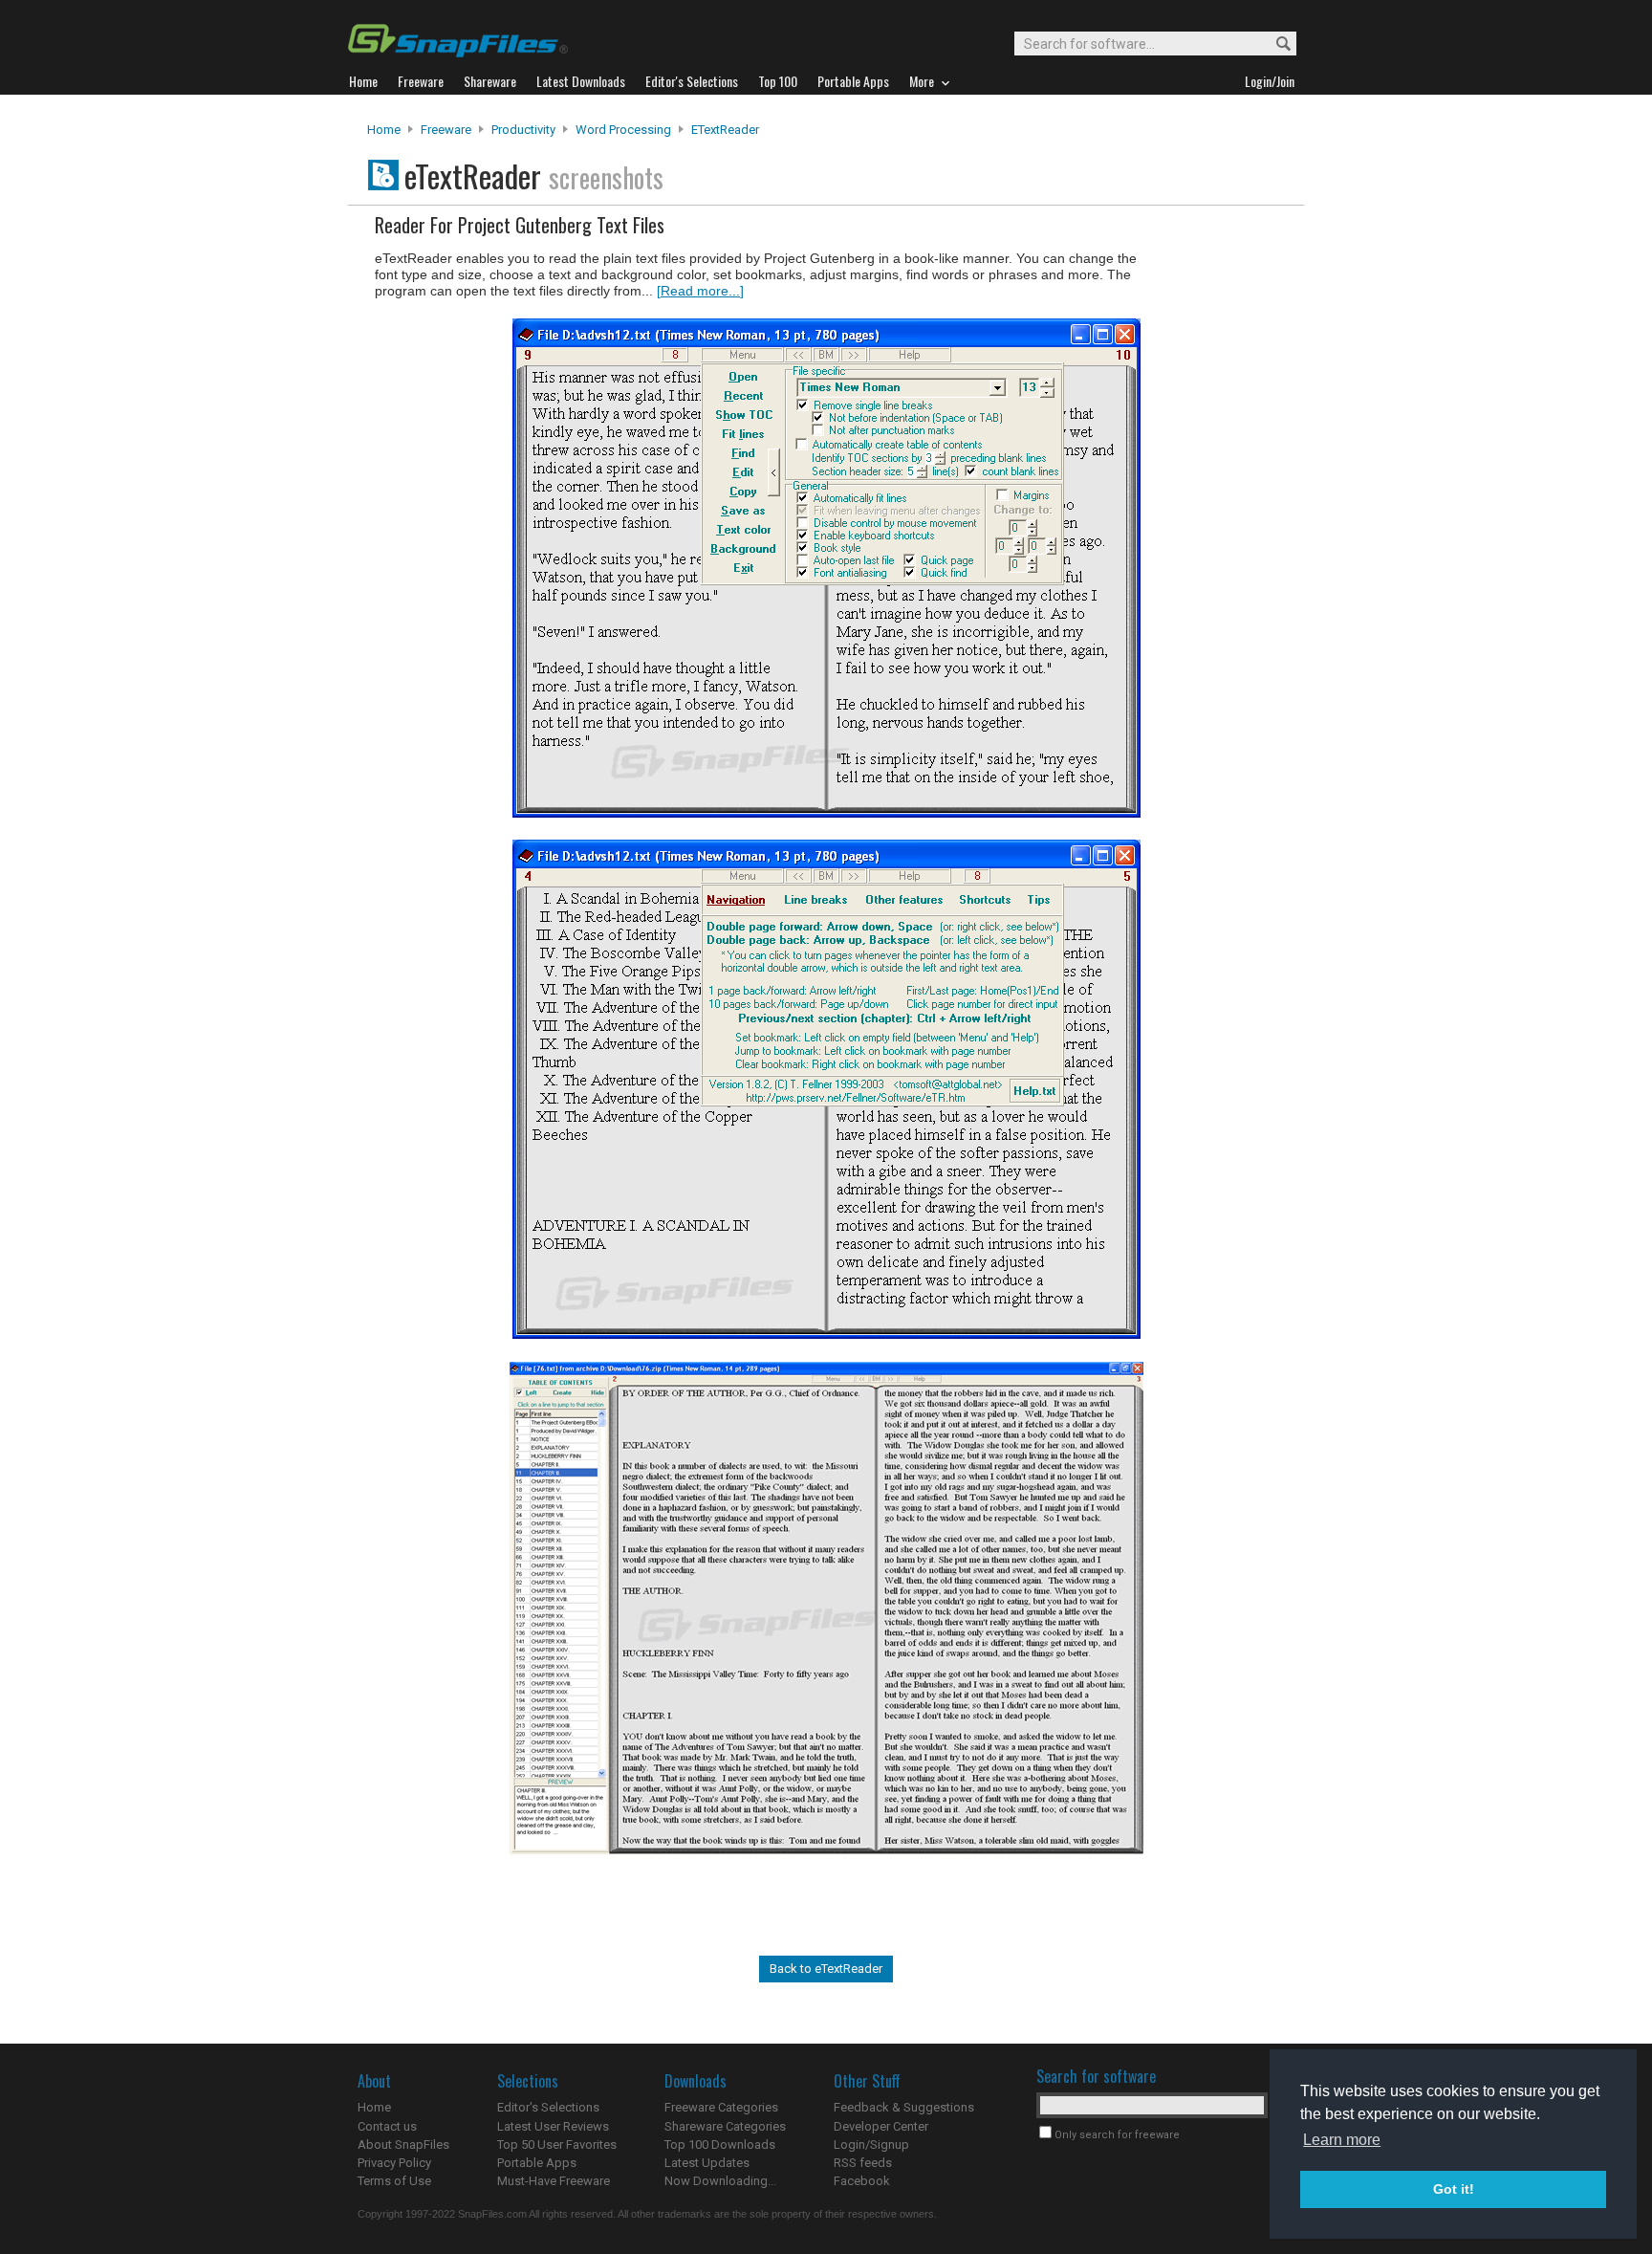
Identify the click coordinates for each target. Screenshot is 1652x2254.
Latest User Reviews (553, 2126)
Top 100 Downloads (720, 2145)
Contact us (387, 2126)
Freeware (446, 130)
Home (384, 130)
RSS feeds (863, 2163)
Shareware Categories (725, 2126)
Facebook (862, 2181)
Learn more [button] (1342, 2140)
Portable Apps (537, 2163)
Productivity (523, 130)
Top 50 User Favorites (557, 2145)
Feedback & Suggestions (904, 2107)
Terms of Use (394, 2181)
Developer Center (881, 2126)
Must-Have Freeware (554, 2181)
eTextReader (725, 130)
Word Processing (623, 130)
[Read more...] (700, 291)
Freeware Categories (721, 2107)
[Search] (1275, 44)
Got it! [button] (1454, 2189)
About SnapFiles (403, 2145)
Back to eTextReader (826, 1969)
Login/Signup (871, 2145)
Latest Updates (707, 2163)
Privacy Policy (394, 2163)
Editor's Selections (548, 2107)
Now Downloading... (720, 2181)
